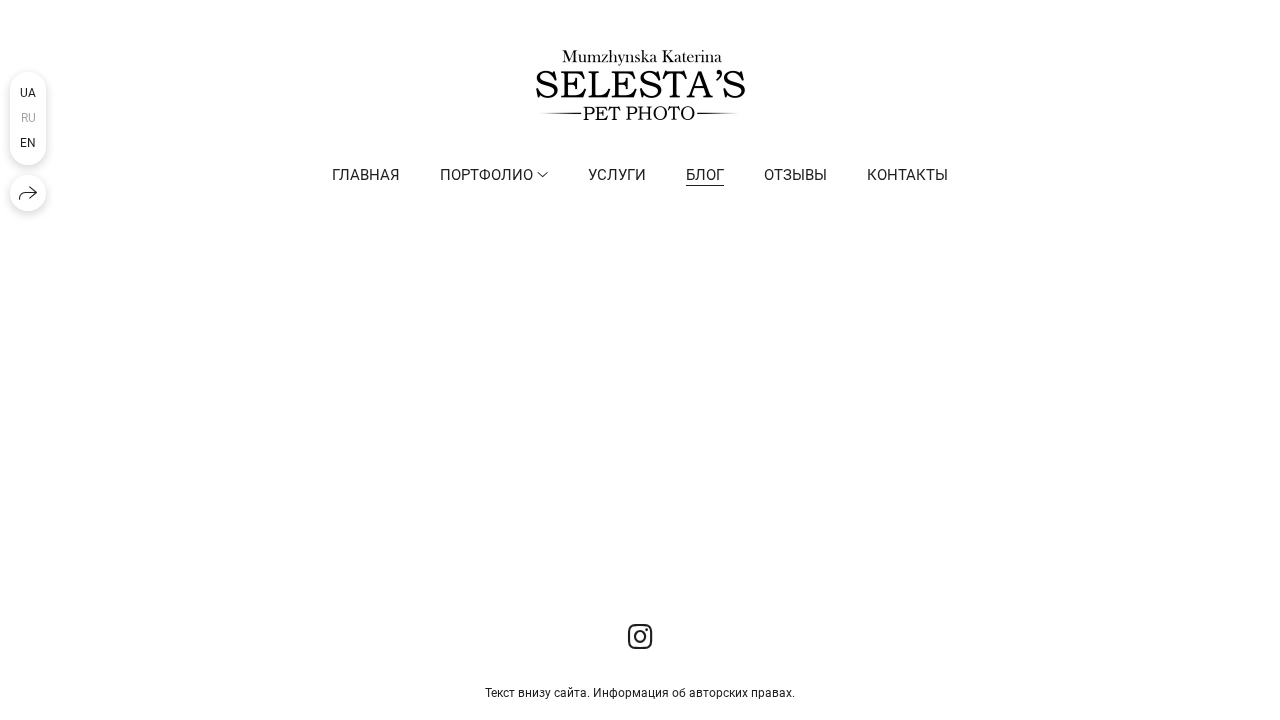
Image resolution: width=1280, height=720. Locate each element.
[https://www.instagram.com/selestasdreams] (640, 637)
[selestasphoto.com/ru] (640, 85)
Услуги (617, 175)
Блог (705, 175)
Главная (366, 175)
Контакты (907, 175)
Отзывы (795, 175)
